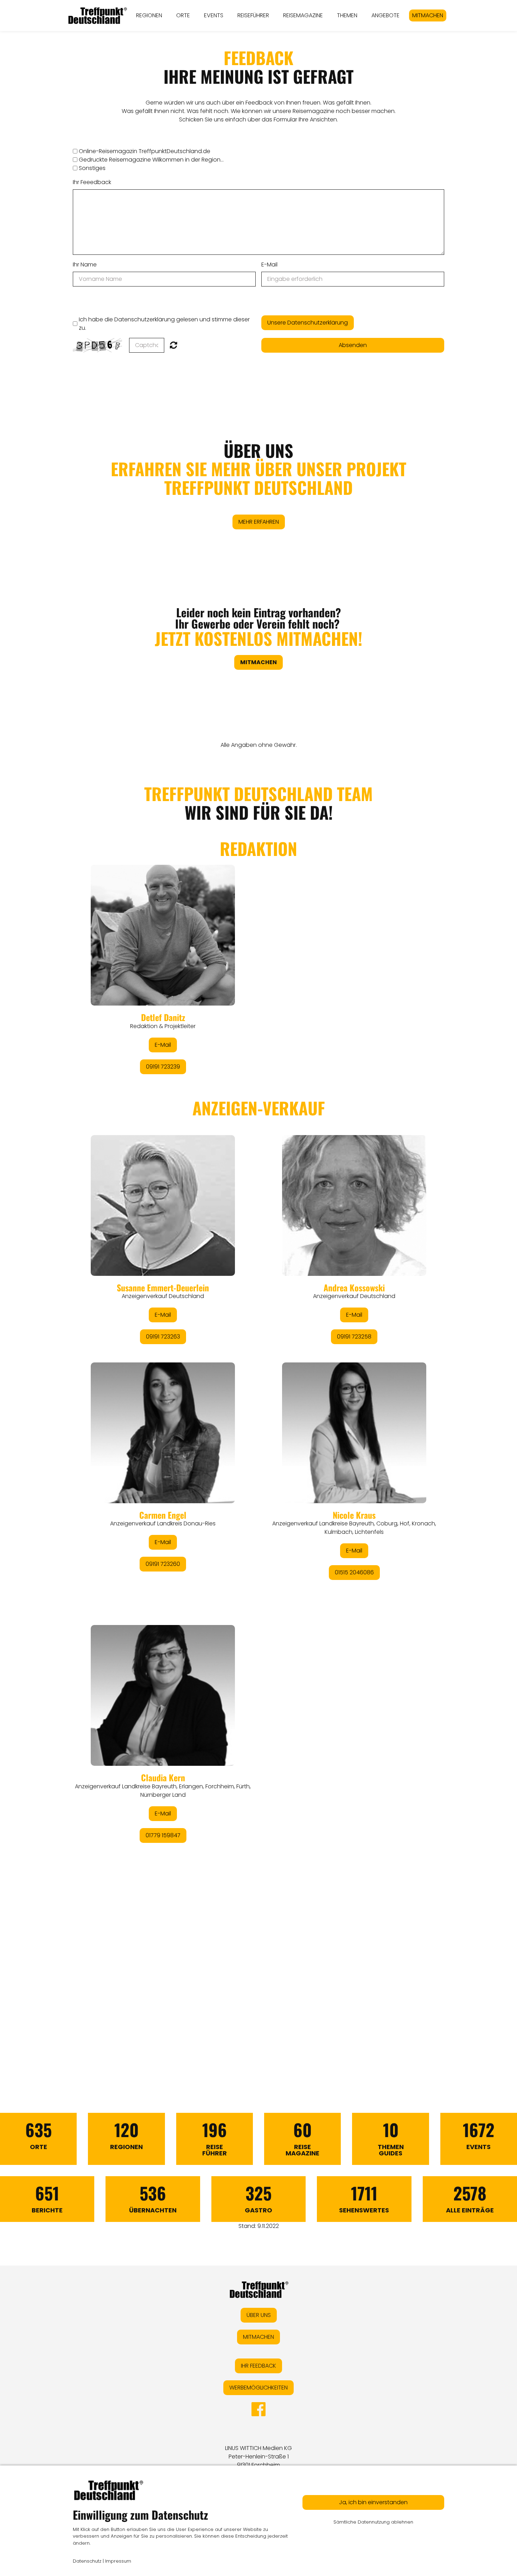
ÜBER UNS (258, 469)
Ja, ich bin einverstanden (373, 2502)
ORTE (183, 15)
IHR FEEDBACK (258, 2366)
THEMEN (347, 15)
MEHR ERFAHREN (259, 522)
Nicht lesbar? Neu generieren (174, 345)
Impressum (118, 2561)
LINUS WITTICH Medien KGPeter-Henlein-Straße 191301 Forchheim (258, 2457)
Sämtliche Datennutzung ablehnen (373, 2522)
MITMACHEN (428, 15)
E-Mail (269, 264)
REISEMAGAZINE (303, 15)
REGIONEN (149, 15)
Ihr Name (85, 264)
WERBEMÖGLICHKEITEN (258, 2388)
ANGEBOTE (385, 15)
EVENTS (214, 15)
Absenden (353, 345)
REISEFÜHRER (253, 15)
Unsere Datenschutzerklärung (308, 323)
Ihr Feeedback (92, 182)
